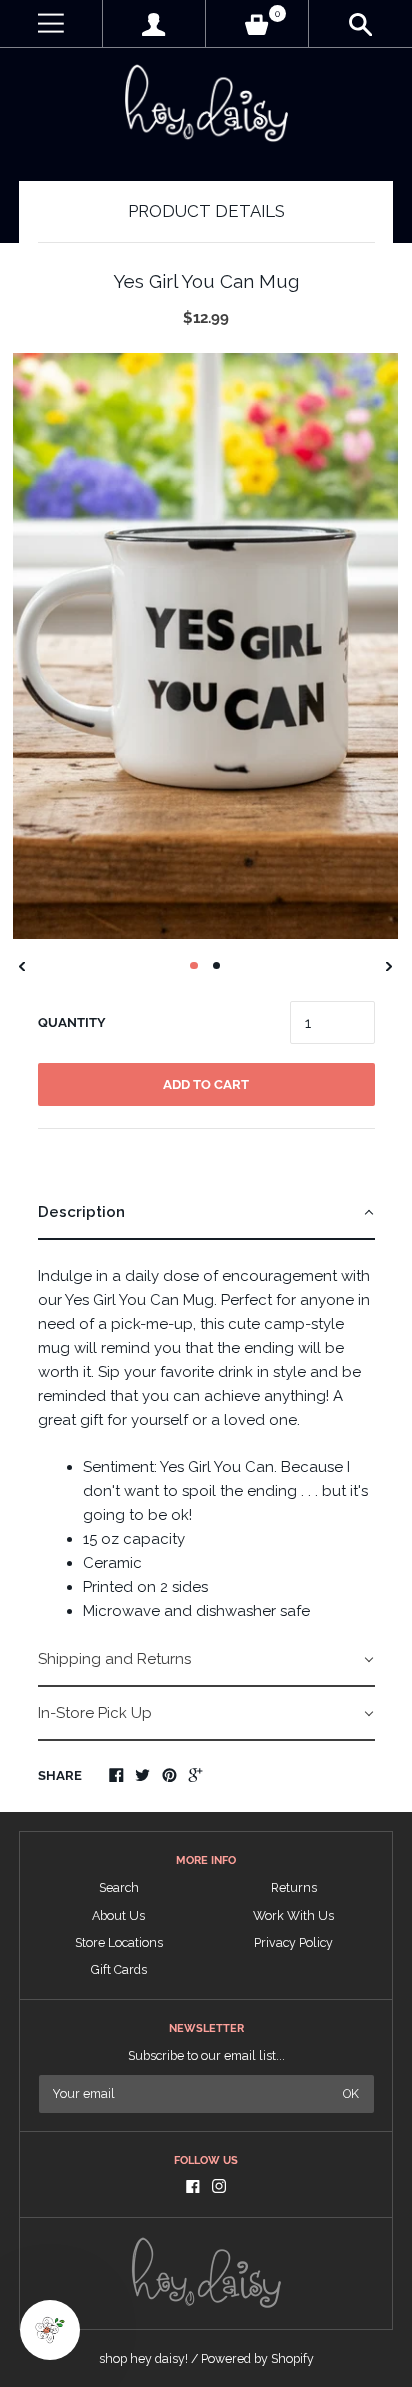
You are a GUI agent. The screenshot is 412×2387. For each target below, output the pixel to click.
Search (119, 1887)
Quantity (72, 1022)
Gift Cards (119, 1969)
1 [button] (194, 966)
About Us (118, 1915)
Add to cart (206, 1084)
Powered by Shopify (257, 2358)
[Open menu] (51, 23)
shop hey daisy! (143, 2358)
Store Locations (119, 1942)
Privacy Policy (293, 1942)
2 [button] (217, 966)
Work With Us (293, 1915)
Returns (294, 1887)
